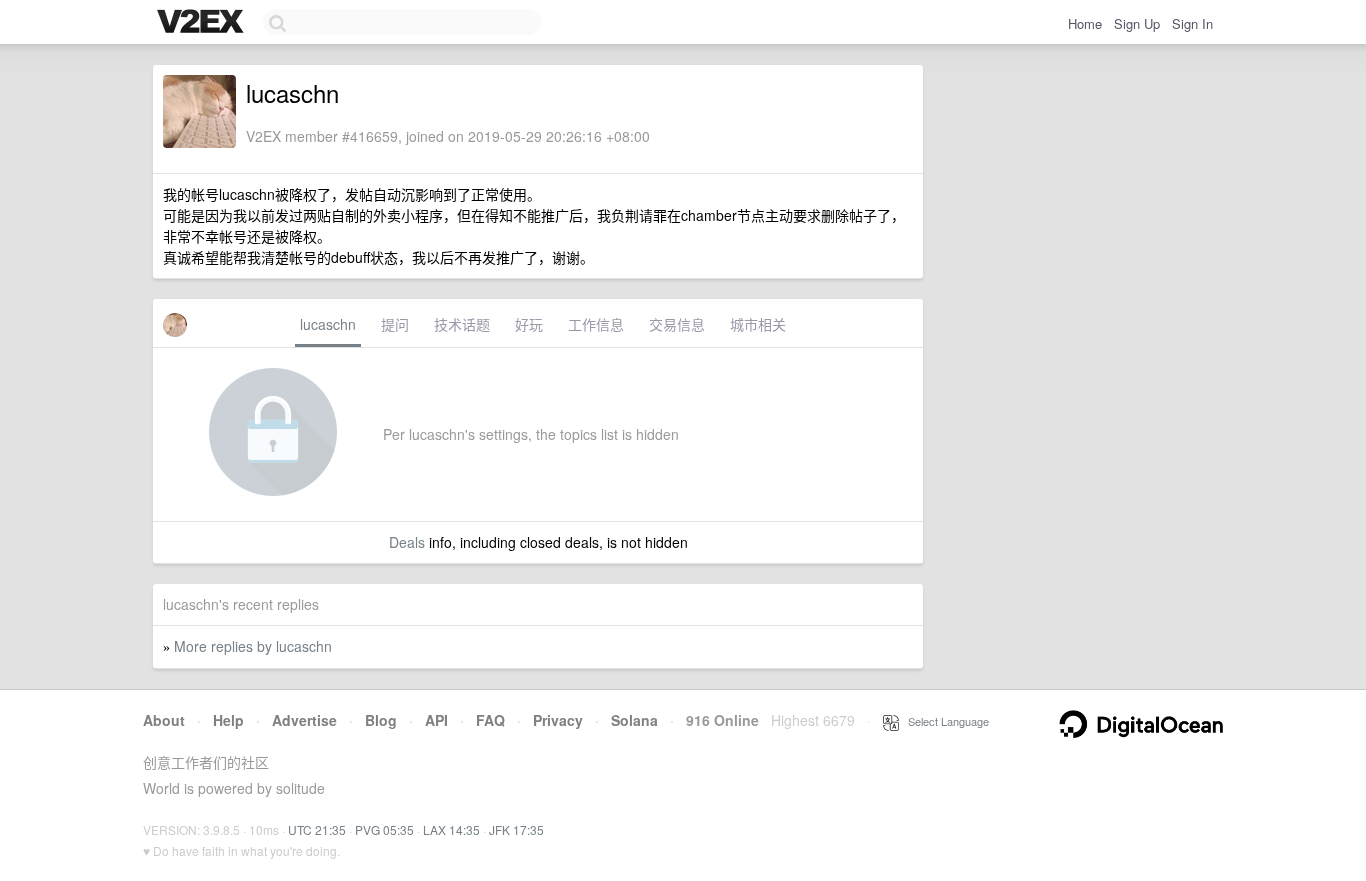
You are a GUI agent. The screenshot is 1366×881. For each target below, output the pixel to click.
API (436, 720)
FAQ (490, 720)
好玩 (529, 324)
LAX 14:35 (451, 829)
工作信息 (596, 324)
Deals (407, 542)
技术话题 (462, 324)
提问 (395, 324)
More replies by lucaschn (253, 646)
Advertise (304, 720)
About (164, 720)
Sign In (1192, 23)
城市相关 (758, 324)
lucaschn (328, 324)
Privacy (558, 720)
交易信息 (677, 324)
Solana (634, 720)
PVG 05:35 (384, 829)
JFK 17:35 (516, 829)
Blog (381, 720)
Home (1085, 23)
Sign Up (1137, 23)
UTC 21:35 (317, 829)
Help (228, 720)
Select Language (944, 721)
